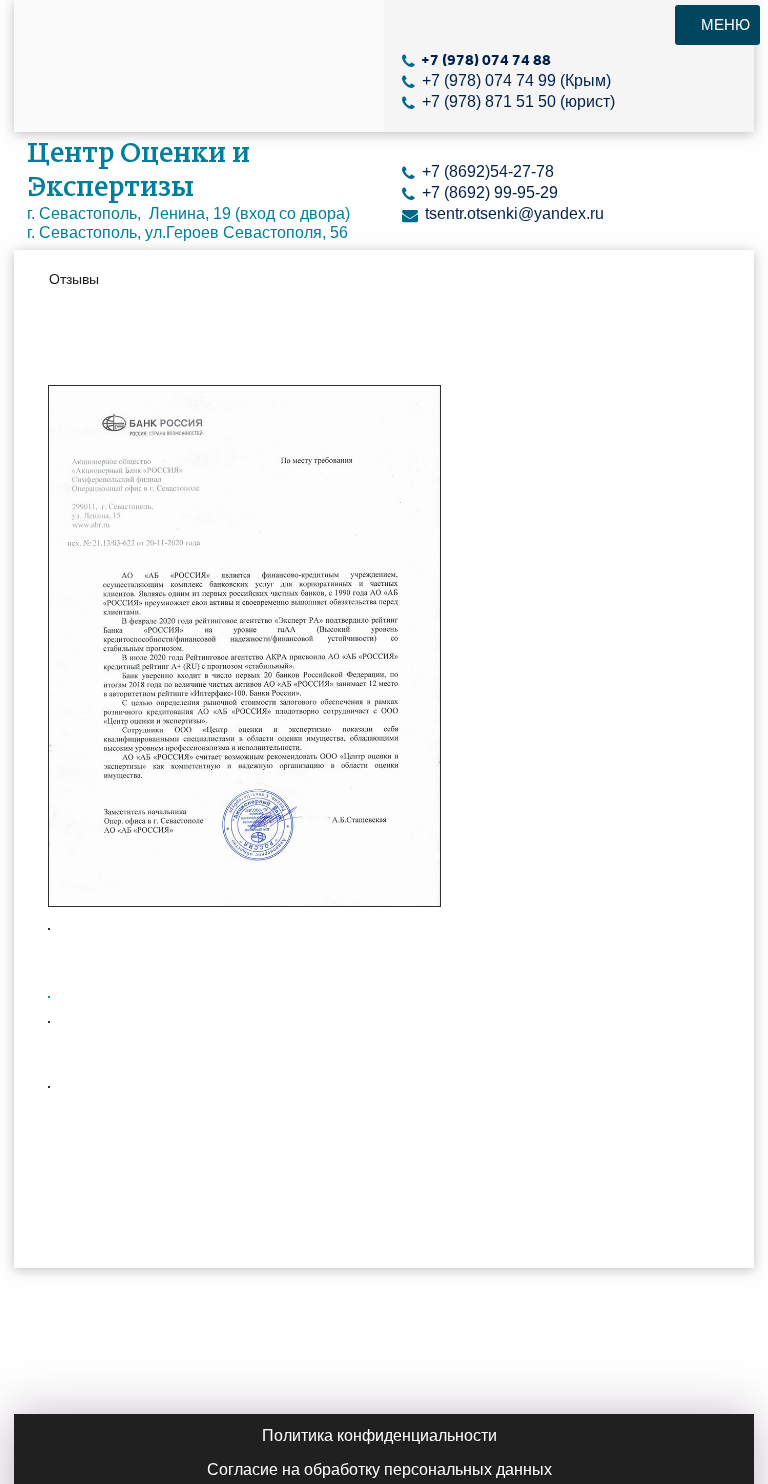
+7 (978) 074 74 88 (484, 59)
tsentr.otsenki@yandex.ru (512, 213)
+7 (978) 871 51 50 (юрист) (516, 101)
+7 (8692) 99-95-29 (488, 192)
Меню (723, 24)
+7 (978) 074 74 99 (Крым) (514, 80)
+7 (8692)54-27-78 (486, 171)
